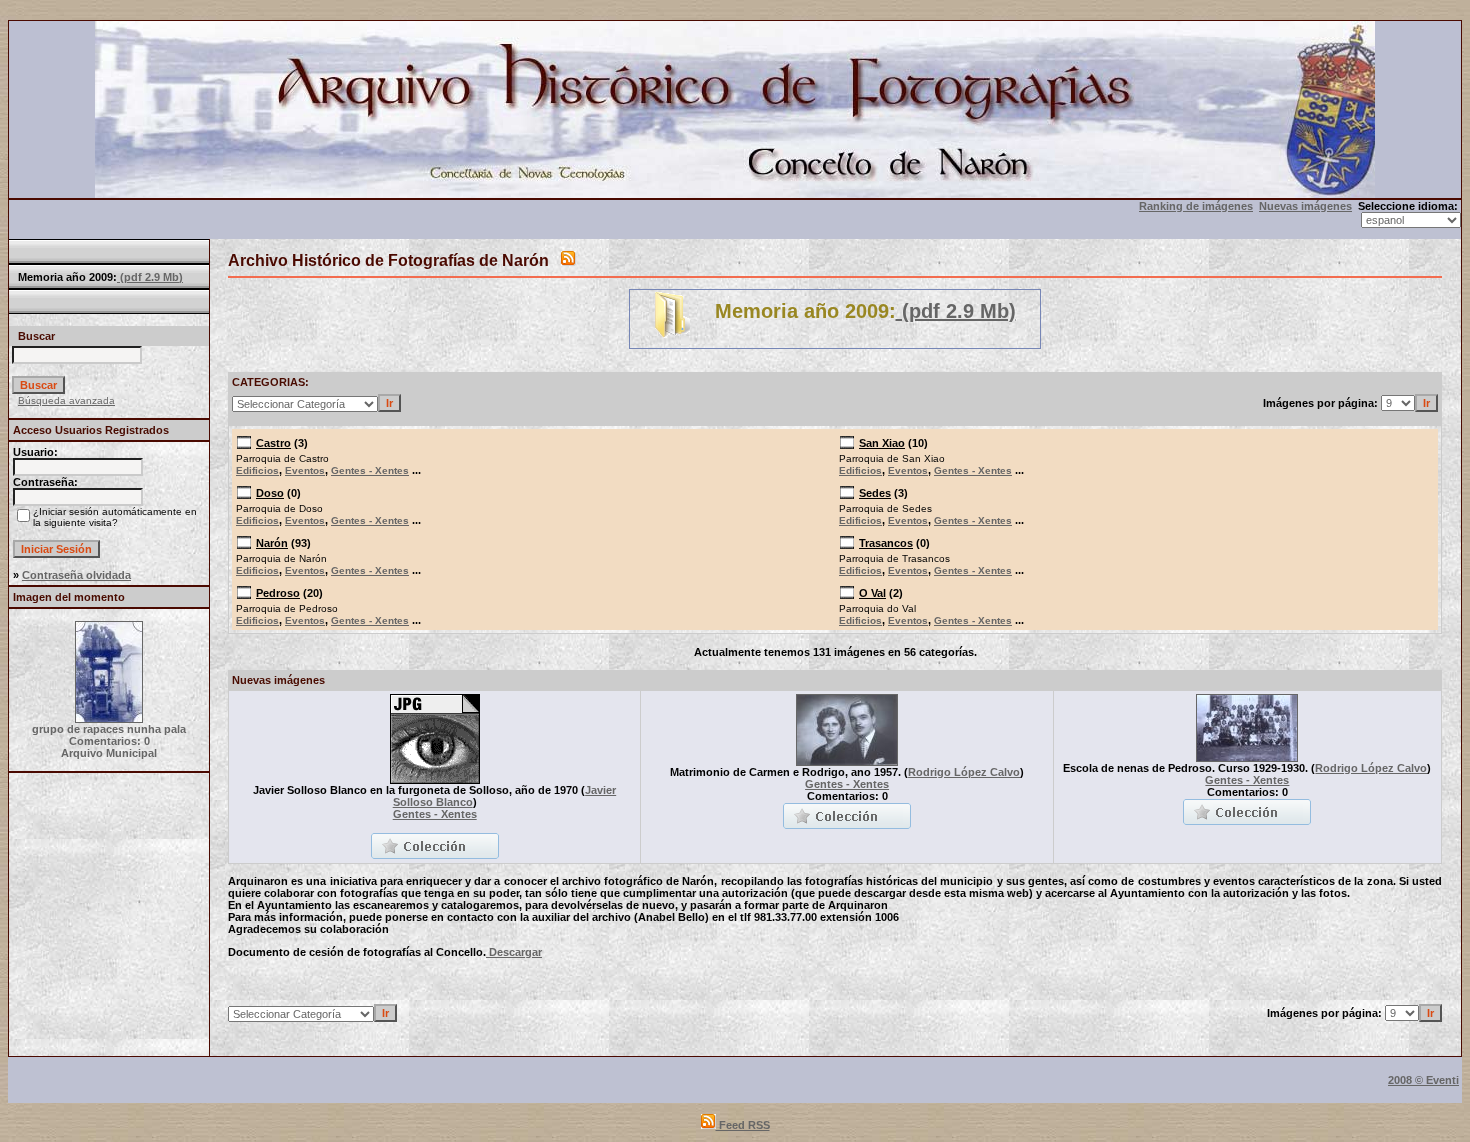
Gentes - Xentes (370, 470)
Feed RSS (743, 1125)
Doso (270, 493)
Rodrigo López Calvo (964, 772)
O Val (872, 593)
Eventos (305, 470)
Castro (273, 443)
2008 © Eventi (1423, 1080)
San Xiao (882, 443)
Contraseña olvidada (76, 575)
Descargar (514, 952)
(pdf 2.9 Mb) (150, 277)
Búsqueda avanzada (66, 400)
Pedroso (278, 593)
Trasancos (886, 543)
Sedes (875, 493)
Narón (272, 543)
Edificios (257, 470)
